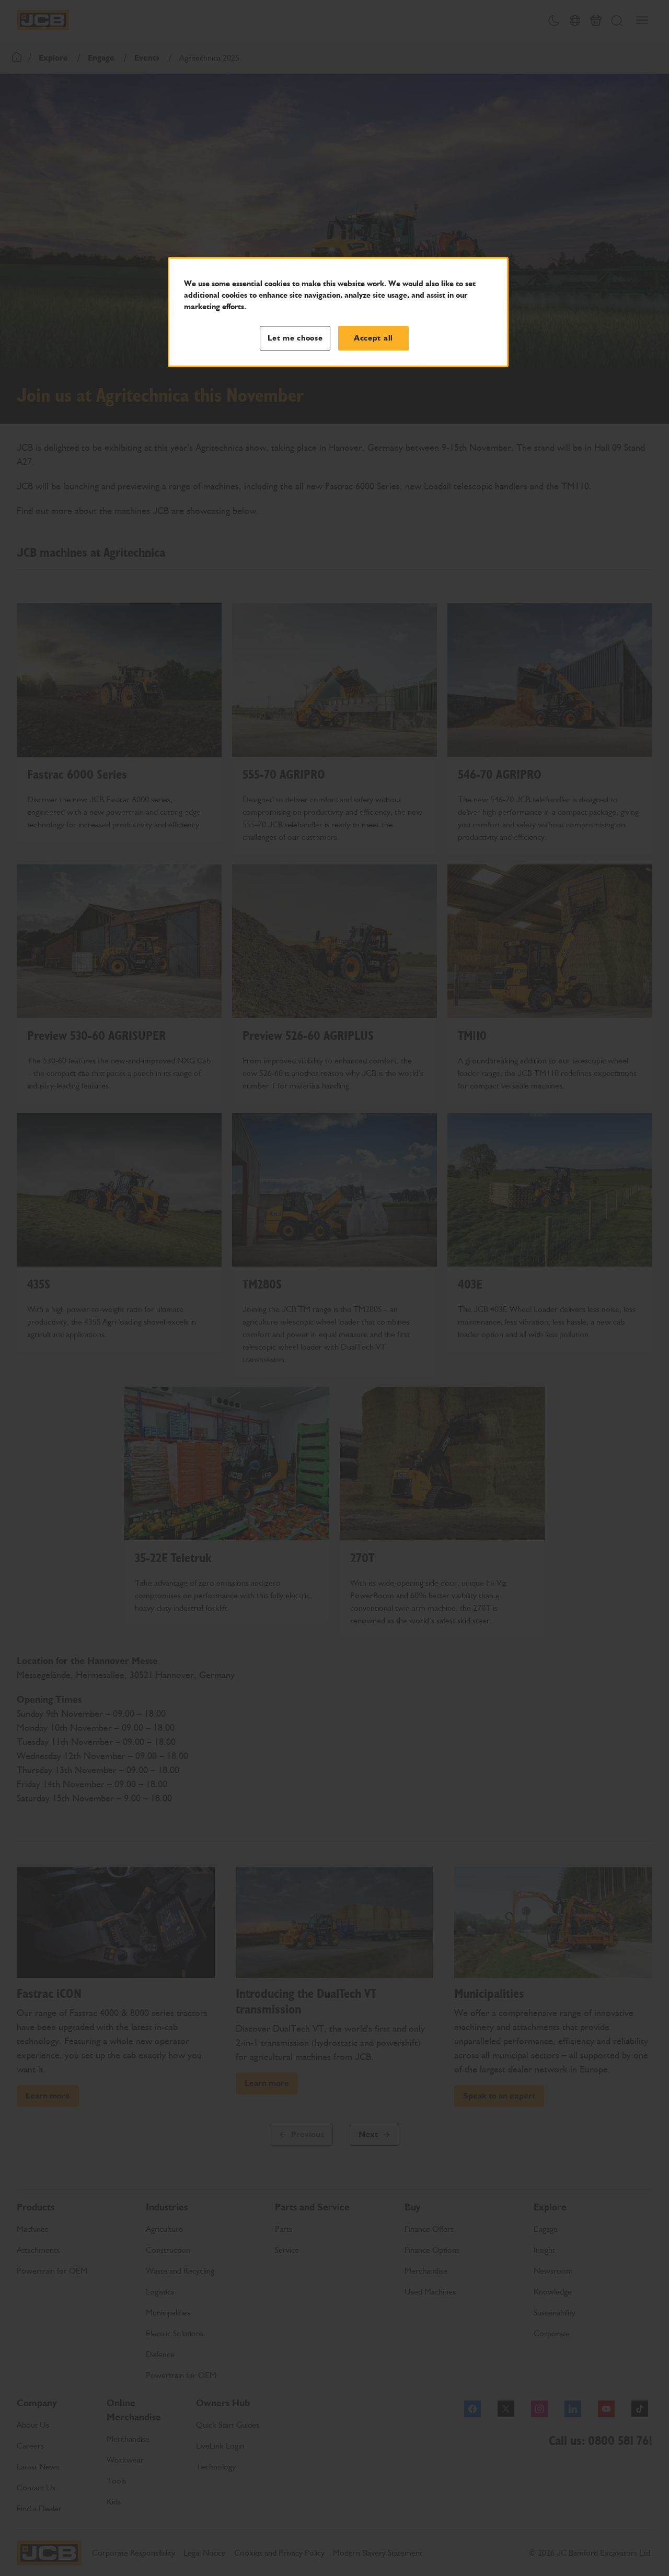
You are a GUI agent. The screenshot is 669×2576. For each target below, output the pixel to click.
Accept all (373, 338)
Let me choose (295, 338)
